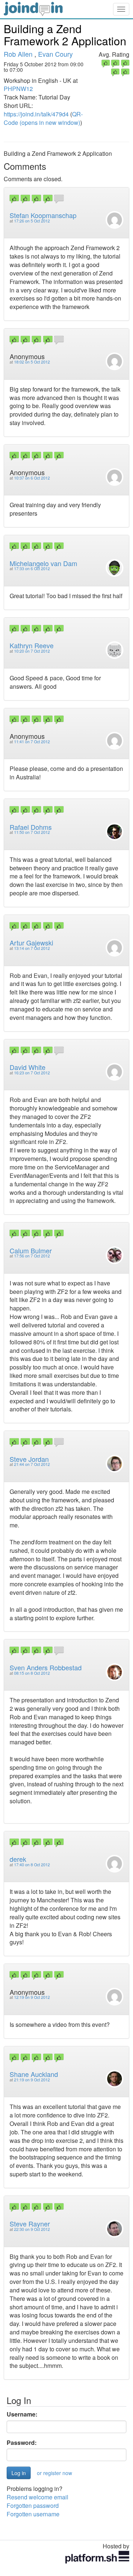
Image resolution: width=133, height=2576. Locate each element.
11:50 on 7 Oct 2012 (32, 832)
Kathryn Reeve (32, 645)
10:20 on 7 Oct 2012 (32, 651)
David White (28, 1067)
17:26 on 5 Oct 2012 (32, 221)
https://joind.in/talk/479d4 (36, 114)
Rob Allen (18, 54)
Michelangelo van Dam (43, 563)
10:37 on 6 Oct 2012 (32, 478)
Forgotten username (33, 2514)
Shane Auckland (34, 2074)
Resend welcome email (37, 2497)
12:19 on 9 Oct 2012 (32, 1997)
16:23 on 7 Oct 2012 (32, 1073)
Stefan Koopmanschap (43, 215)
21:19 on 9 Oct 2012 (32, 2080)
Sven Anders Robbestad (46, 1667)
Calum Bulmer (31, 1250)
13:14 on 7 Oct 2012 (32, 948)
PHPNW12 (18, 89)
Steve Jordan (29, 1459)
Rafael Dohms (31, 827)
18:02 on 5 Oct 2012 (32, 362)
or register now (54, 2473)
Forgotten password (33, 2505)
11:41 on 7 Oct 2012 (32, 742)
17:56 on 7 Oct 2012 (32, 1256)
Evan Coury (55, 54)
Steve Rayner (30, 2224)
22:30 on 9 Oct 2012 (32, 2229)
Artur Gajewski (31, 943)
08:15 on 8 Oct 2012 (32, 1673)
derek (18, 1859)
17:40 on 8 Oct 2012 (32, 1865)
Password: (22, 2443)
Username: (22, 2414)
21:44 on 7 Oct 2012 (32, 1464)
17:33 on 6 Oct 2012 (32, 568)
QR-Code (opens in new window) (43, 118)
